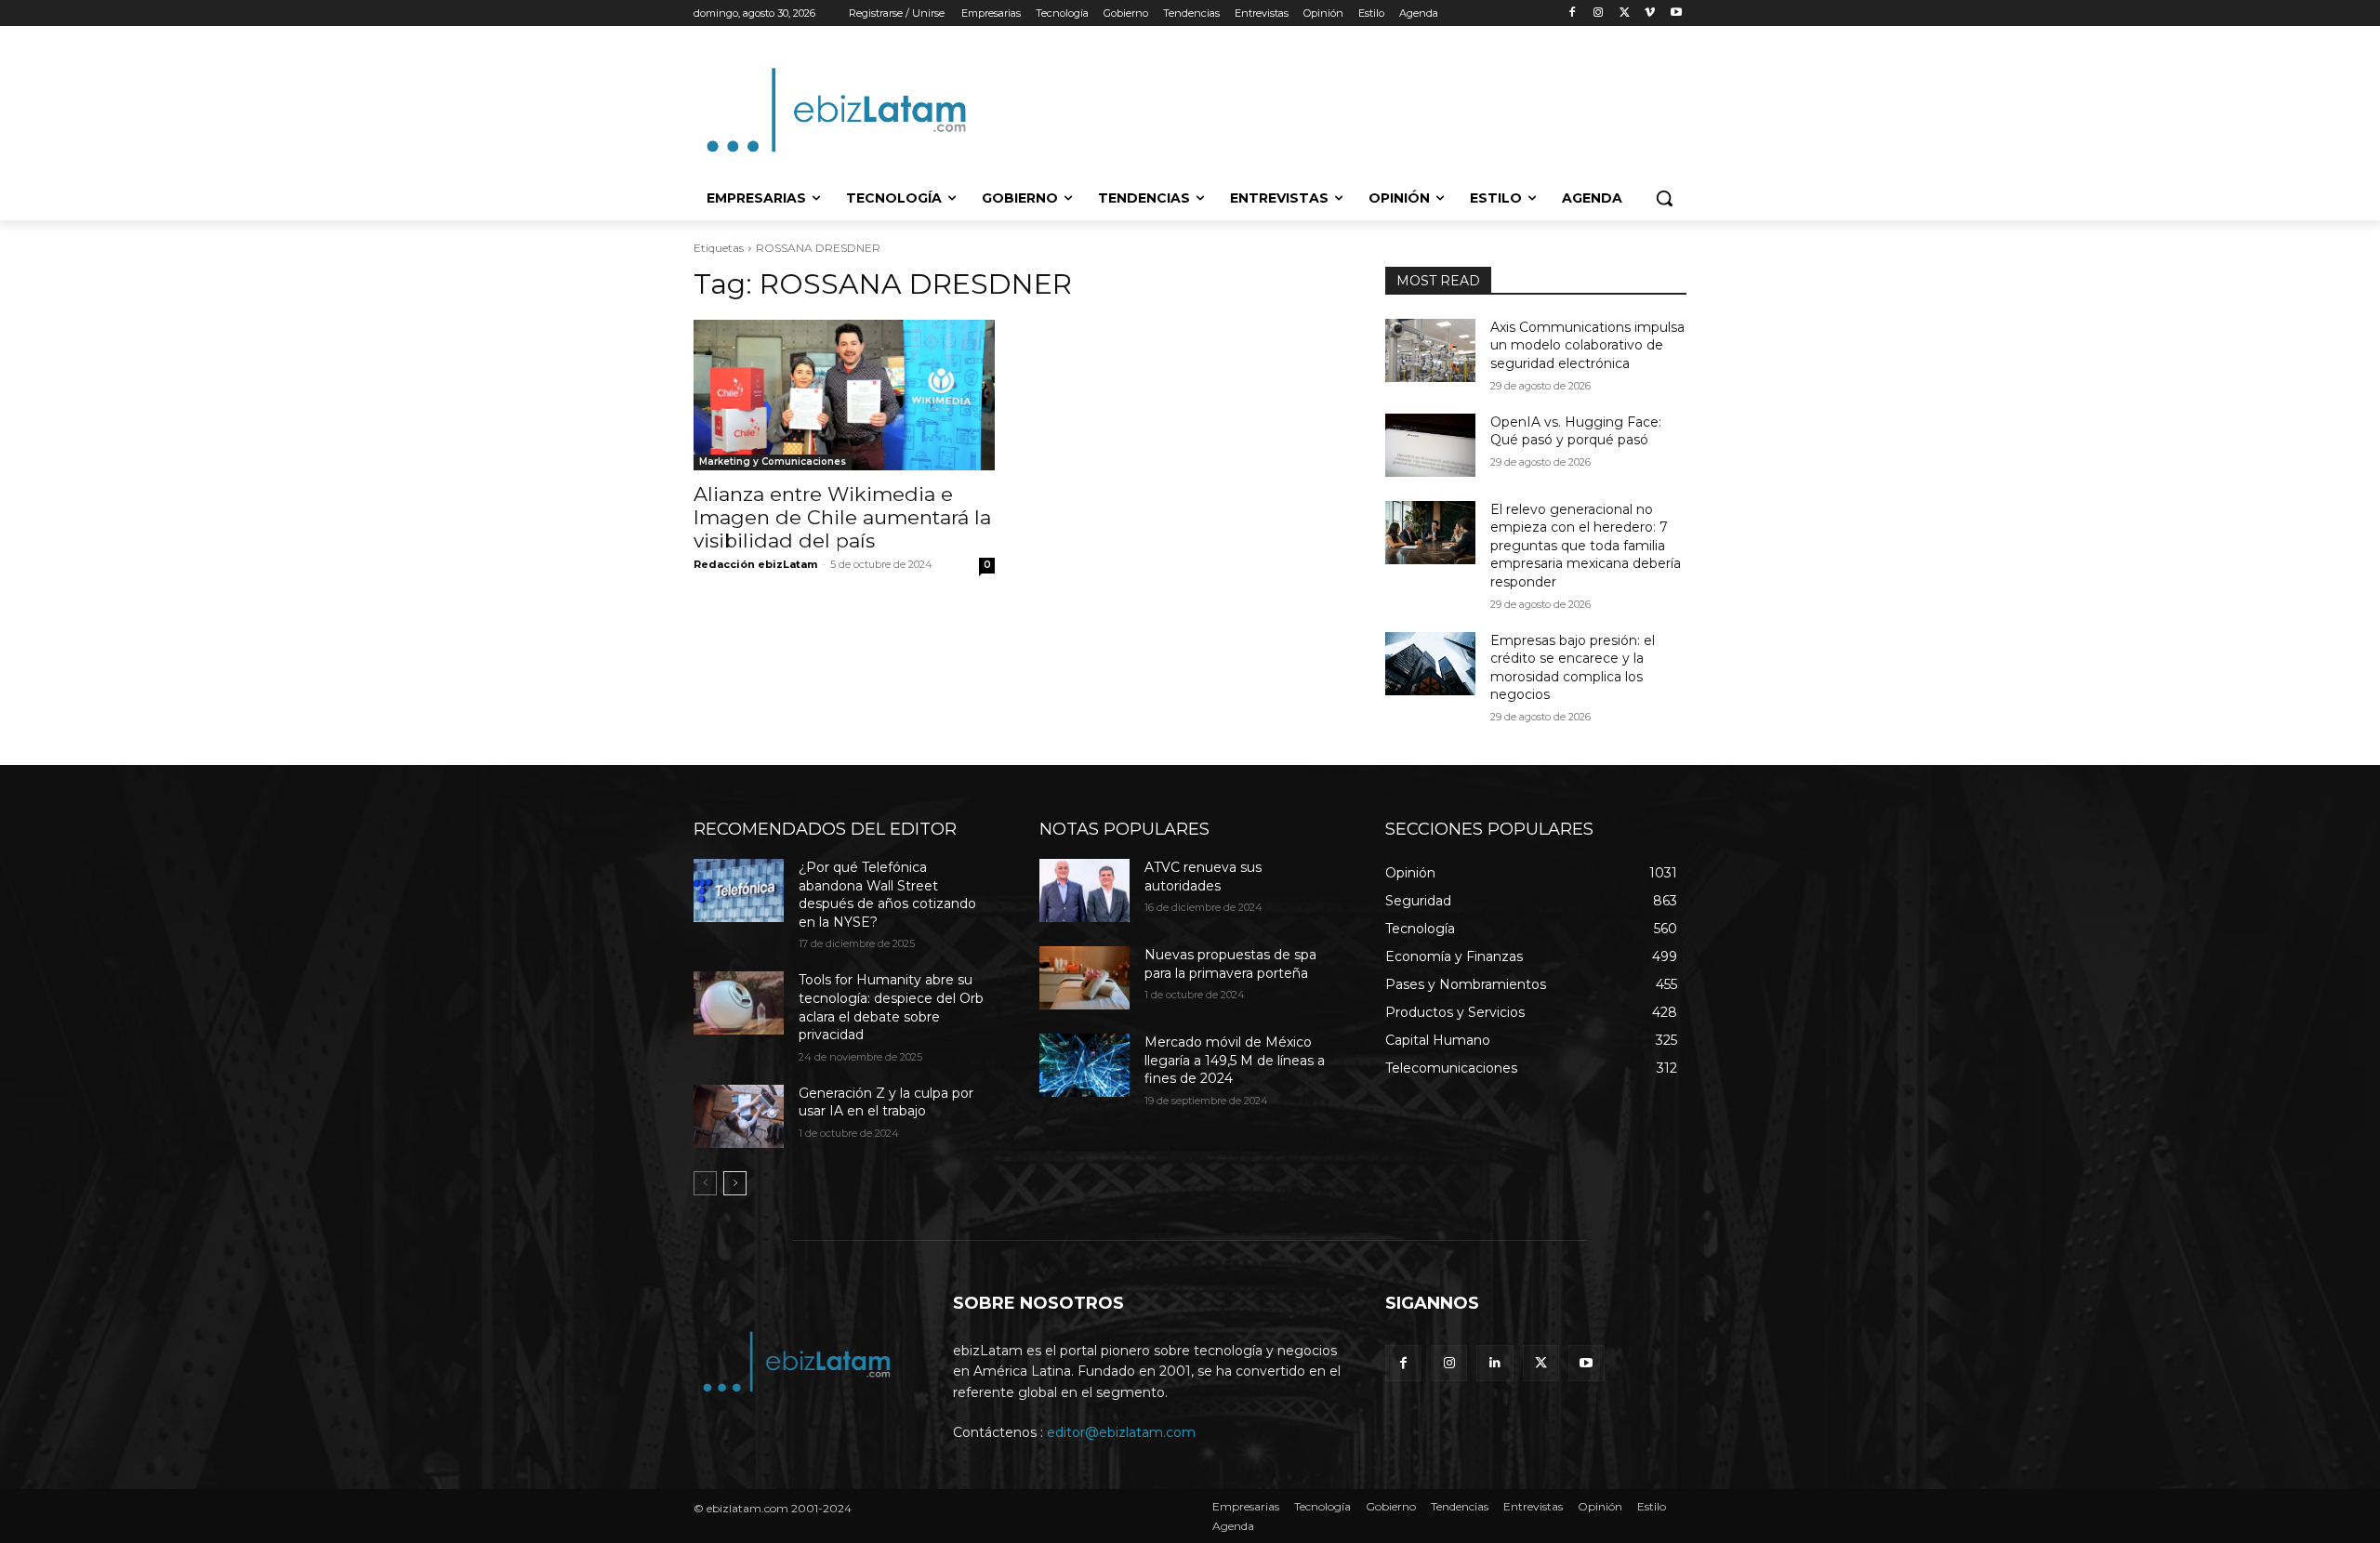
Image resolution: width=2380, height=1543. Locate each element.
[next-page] (735, 1183)
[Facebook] (1573, 13)
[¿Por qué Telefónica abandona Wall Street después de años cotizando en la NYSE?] (739, 890)
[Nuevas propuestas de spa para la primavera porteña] (1084, 978)
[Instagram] (1599, 13)
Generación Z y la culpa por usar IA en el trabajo (886, 1102)
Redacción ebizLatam (755, 564)
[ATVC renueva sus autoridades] (1084, 890)
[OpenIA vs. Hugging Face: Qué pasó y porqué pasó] (1430, 445)
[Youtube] (1676, 13)
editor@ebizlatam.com (1121, 1432)
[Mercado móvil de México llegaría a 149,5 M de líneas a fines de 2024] (1084, 1065)
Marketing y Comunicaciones (773, 462)
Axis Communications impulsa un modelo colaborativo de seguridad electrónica (1587, 345)
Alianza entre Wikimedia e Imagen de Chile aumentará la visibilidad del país (842, 517)
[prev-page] (705, 1183)
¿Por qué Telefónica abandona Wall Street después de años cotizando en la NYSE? (887, 895)
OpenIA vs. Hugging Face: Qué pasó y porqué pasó (1576, 431)
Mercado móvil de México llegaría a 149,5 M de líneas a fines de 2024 (1235, 1060)
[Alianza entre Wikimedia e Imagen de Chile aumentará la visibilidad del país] (844, 395)
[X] (1625, 13)
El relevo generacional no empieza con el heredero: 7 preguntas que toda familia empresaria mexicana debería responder (1586, 546)
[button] (1664, 198)
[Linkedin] (1494, 1363)
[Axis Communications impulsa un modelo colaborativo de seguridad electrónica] (1430, 350)
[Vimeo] (1650, 13)
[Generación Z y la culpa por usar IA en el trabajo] (739, 1116)
